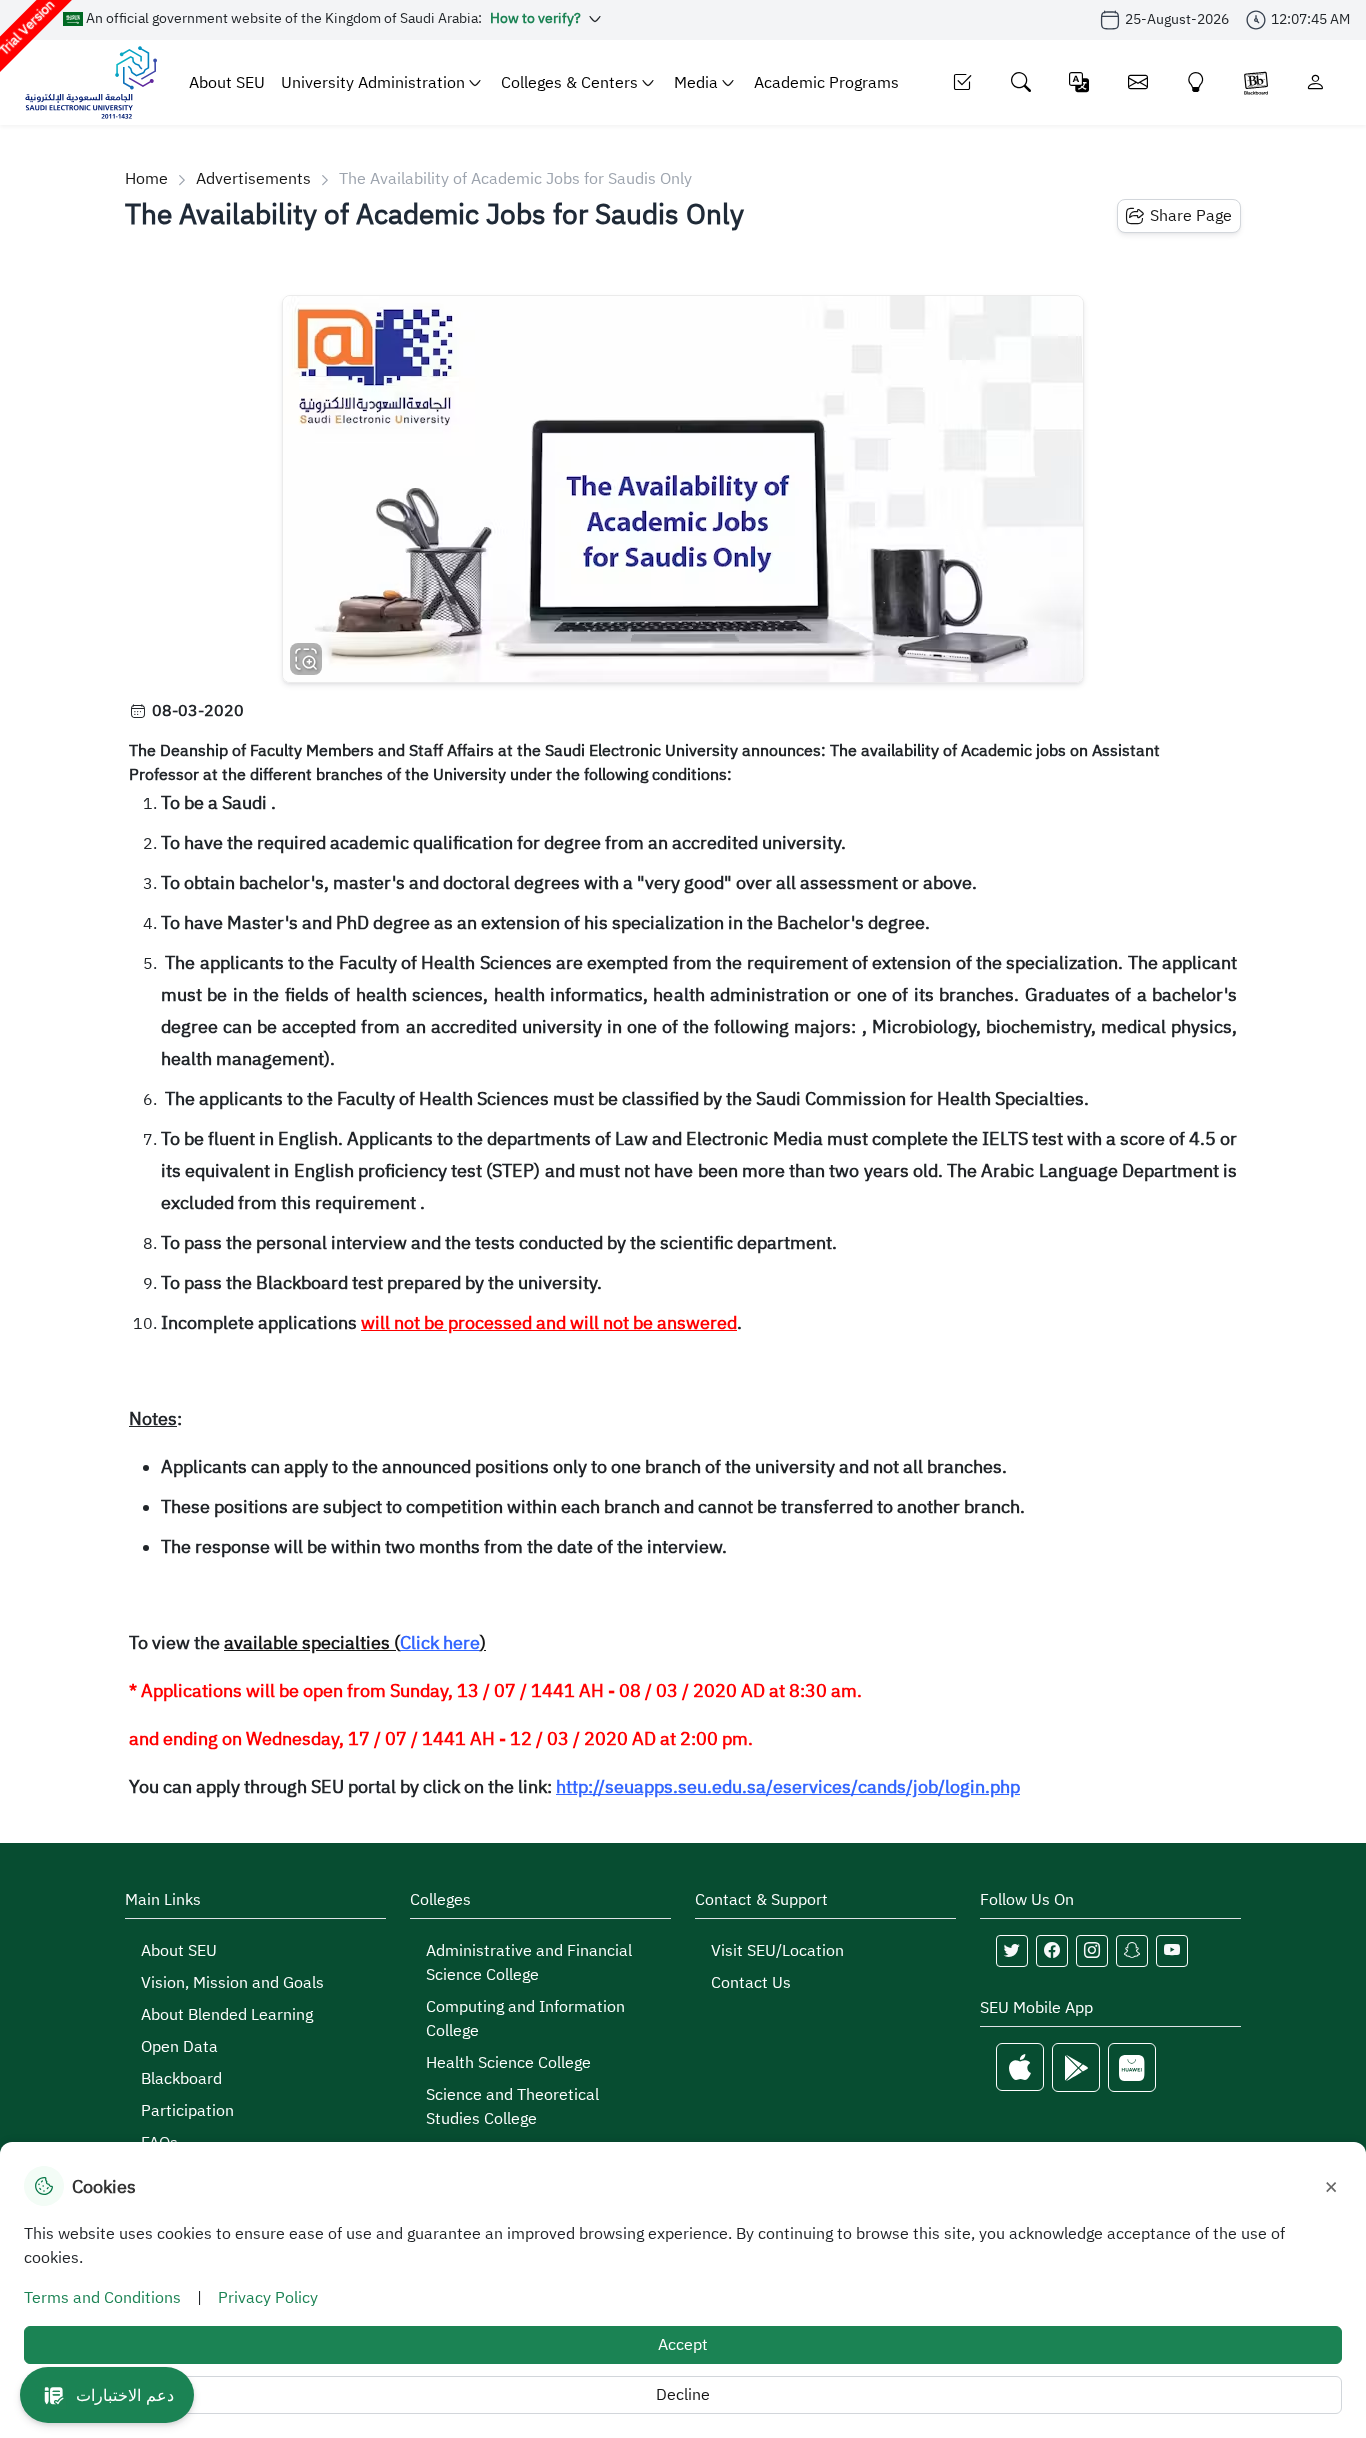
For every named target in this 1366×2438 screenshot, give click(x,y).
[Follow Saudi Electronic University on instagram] (1092, 1951)
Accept (683, 2345)
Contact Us (751, 1983)
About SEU (227, 83)
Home (146, 179)
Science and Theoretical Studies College (512, 2107)
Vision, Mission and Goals (232, 1983)
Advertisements (253, 179)
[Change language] (1079, 82)
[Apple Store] (1020, 2067)
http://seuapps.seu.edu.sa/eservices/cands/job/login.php (788, 1787)
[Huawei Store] (1132, 2067)
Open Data (179, 2047)
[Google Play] (1076, 2067)
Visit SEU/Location (777, 1951)
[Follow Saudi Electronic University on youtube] (1172, 1951)
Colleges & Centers (569, 83)
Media (696, 83)
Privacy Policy (268, 2298)
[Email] (1138, 82)
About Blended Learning (227, 2015)
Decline (683, 2395)
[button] (107, 2395)
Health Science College (508, 2063)
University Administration (373, 83)
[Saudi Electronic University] (90, 82)
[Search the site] (1021, 82)
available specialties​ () (355, 1643)
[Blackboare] (1256, 82)
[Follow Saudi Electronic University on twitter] (1012, 1951)
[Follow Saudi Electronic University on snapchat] (1132, 1951)
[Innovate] (1196, 82)
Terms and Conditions (102, 2298)
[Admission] (962, 82)
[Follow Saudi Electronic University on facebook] (1052, 1951)
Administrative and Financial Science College (529, 1963)
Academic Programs (826, 83)
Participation (187, 2111)
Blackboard (181, 2079)
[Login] (1315, 82)
